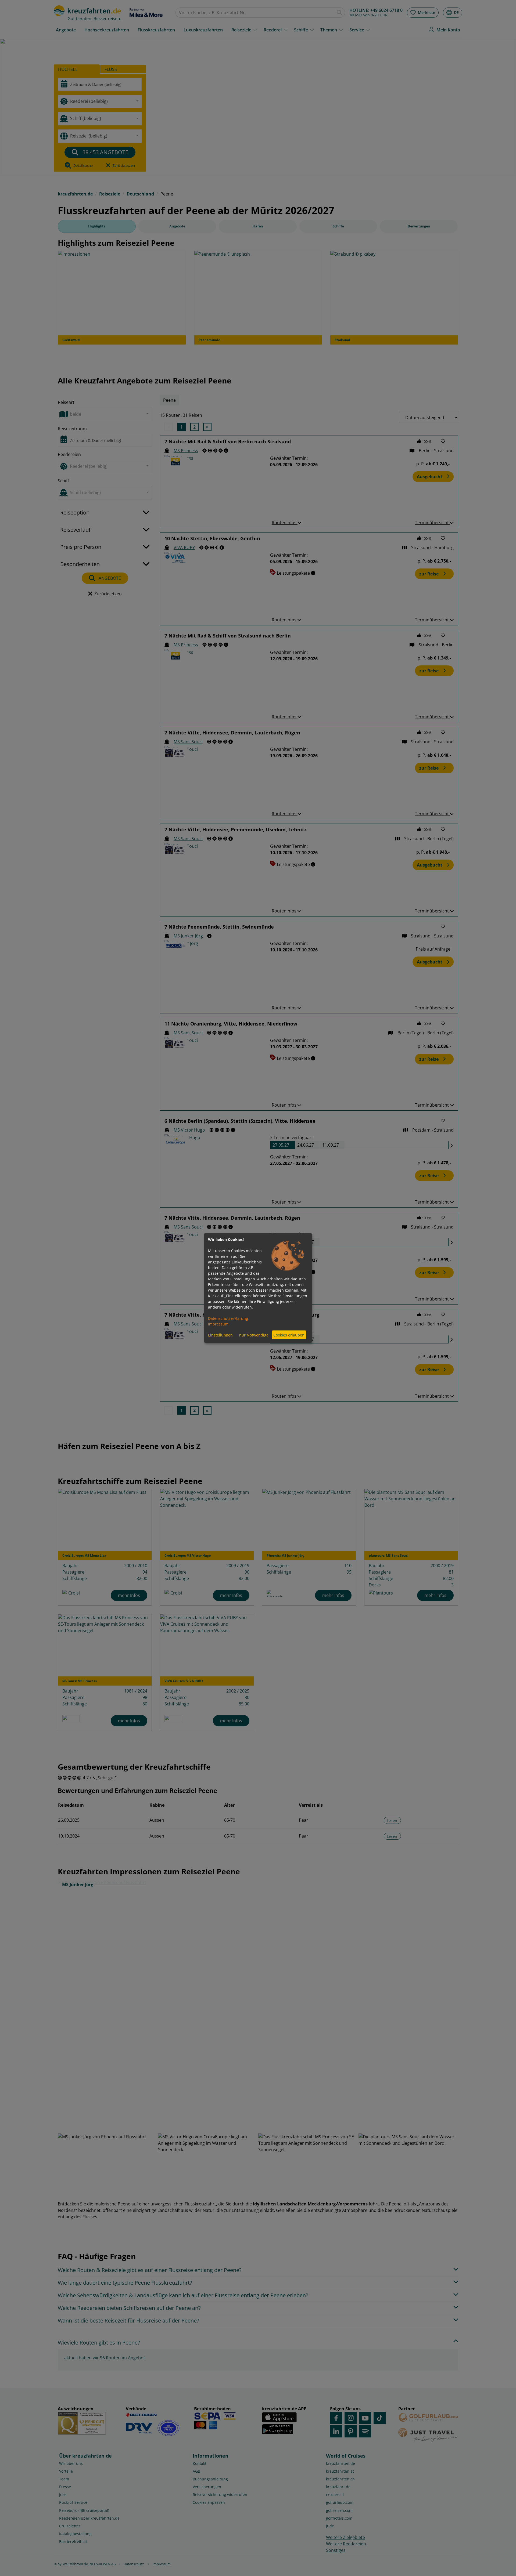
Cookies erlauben (289, 1335)
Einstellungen (220, 1335)
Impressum (218, 1324)
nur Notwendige (254, 1335)
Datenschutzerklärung (228, 1318)
